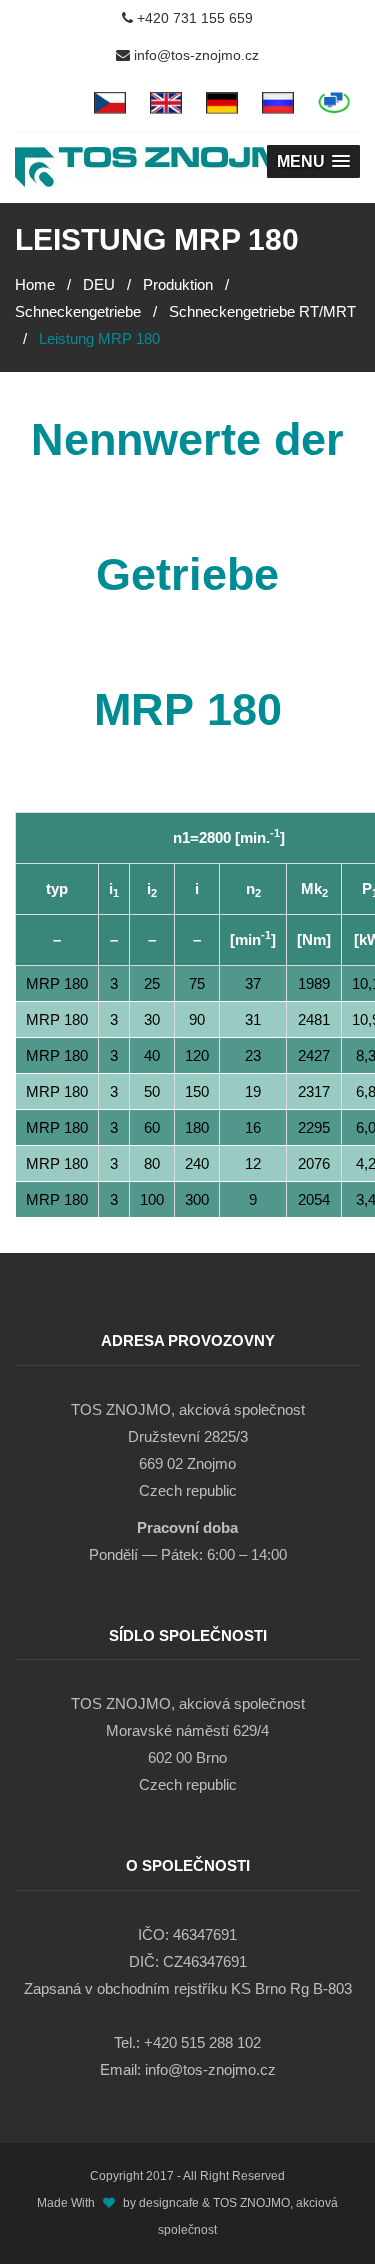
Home (35, 284)
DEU (99, 284)
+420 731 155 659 (193, 18)
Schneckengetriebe (78, 311)
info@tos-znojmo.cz (194, 55)
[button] (313, 161)
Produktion (178, 284)
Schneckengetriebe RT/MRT (262, 311)
